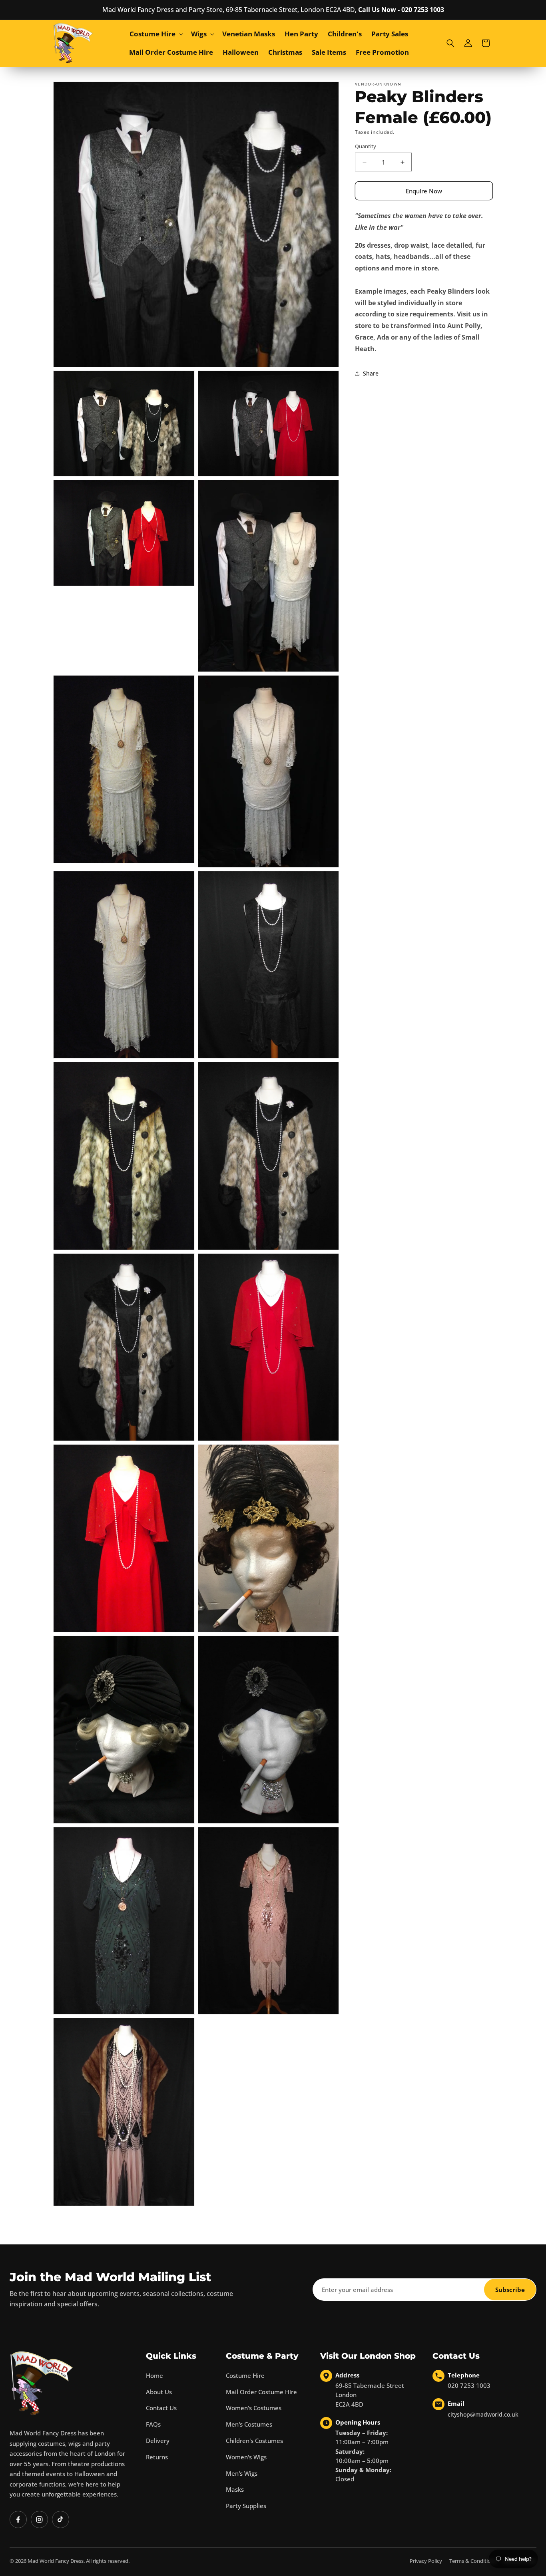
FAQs (153, 2424)
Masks (235, 2489)
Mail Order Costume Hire (261, 2392)
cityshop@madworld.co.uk (483, 2414)
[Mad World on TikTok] (61, 2519)
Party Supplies (246, 2506)
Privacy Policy (426, 2561)
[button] (155, 34)
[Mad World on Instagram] (39, 2519)
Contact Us (161, 2408)
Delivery (158, 2441)
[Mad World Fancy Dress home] (42, 2383)
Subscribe (510, 2290)
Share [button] (371, 373)
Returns (157, 2457)
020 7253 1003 (469, 2385)
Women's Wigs (246, 2457)
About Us (159, 2392)
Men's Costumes (249, 2424)
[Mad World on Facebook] (18, 2519)
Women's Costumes (254, 2408)
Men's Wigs (242, 2473)
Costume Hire (245, 2375)
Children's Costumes (254, 2441)
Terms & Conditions (473, 2561)
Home (154, 2375)
